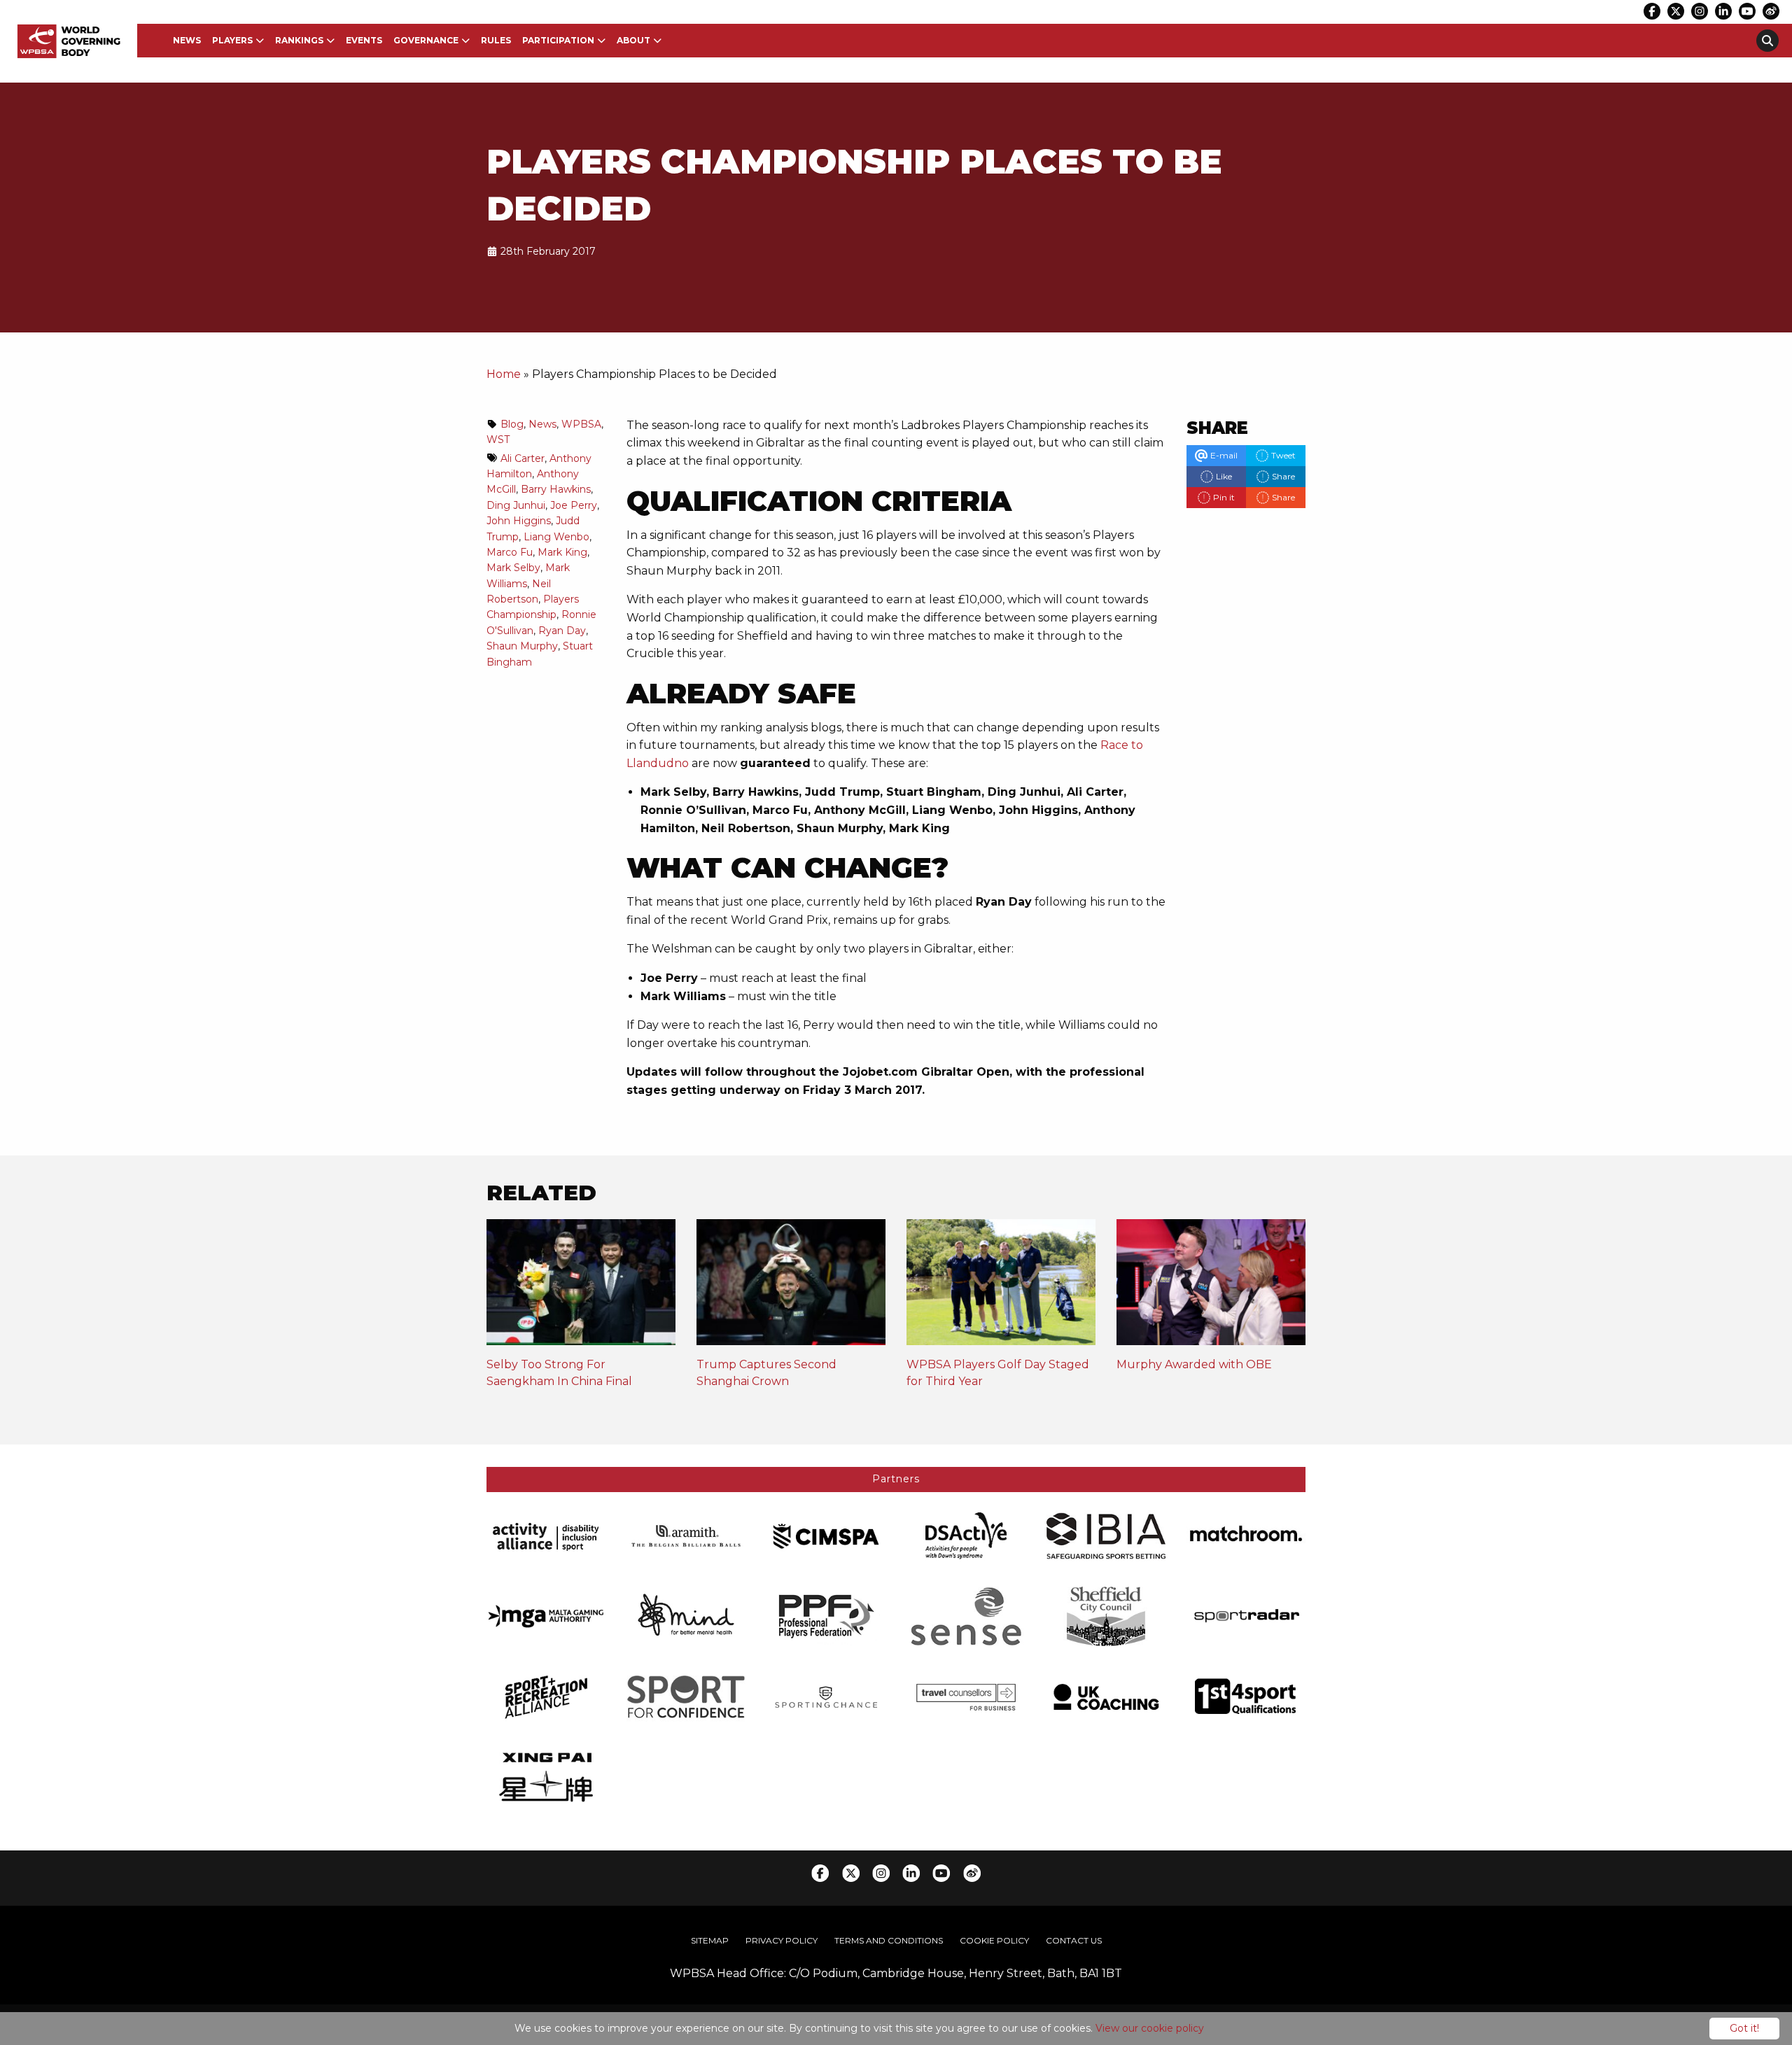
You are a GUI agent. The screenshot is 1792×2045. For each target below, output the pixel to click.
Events (364, 40)
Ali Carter (523, 458)
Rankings (299, 40)
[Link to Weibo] (1771, 11)
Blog (512, 424)
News (187, 40)
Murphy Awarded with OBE (1194, 1364)
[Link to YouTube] (1747, 11)
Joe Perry (574, 505)
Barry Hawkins (556, 489)
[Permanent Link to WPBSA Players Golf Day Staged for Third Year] (1001, 1287)
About (633, 40)
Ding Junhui (516, 505)
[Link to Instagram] (1700, 11)
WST (498, 440)
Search (1767, 41)
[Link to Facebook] (1652, 11)
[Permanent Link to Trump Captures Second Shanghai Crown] (791, 1287)
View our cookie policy (1150, 2028)
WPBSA (581, 424)
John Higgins (519, 521)
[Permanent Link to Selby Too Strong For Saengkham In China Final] (581, 1287)
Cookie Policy (994, 1940)
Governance (426, 40)
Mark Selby (513, 568)
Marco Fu (510, 552)
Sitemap (710, 1940)
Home (504, 374)
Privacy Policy (782, 1940)
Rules (496, 40)
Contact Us (1074, 1940)
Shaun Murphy (522, 646)
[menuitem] (187, 41)
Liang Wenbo (556, 537)
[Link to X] (1676, 11)
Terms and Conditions (889, 1940)
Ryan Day (562, 631)
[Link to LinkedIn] (1723, 11)
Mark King (562, 552)
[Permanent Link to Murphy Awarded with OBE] (1211, 1287)
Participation (558, 40)
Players (232, 40)
